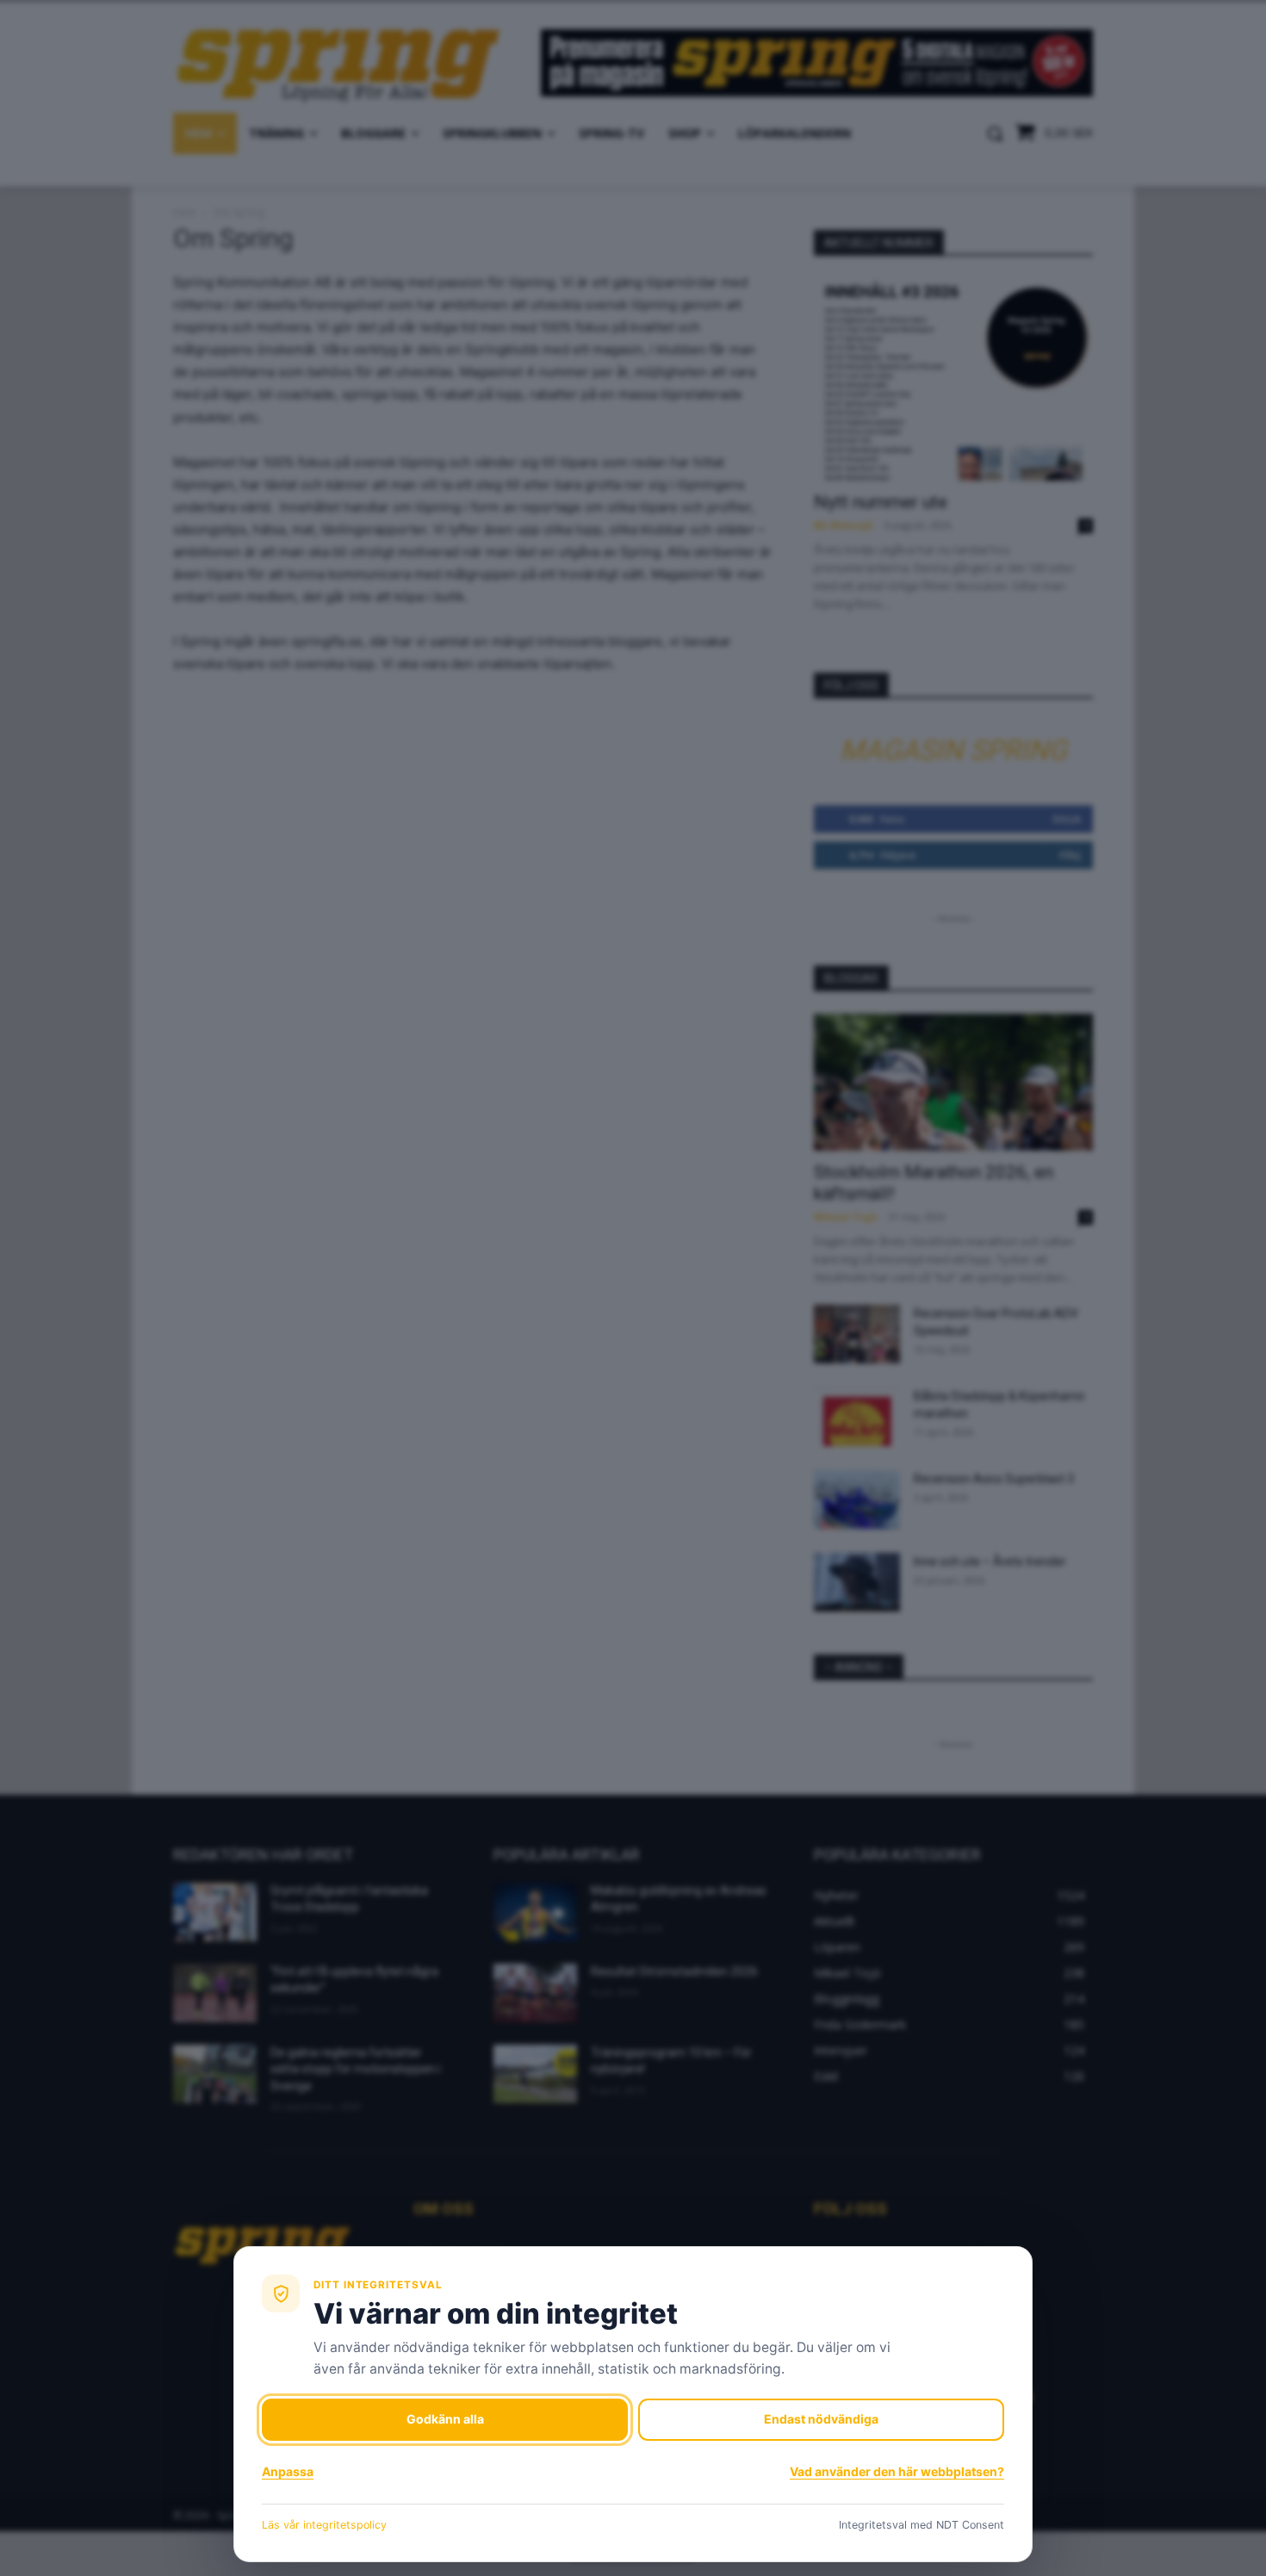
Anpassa (288, 2471)
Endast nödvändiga (821, 2419)
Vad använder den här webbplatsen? (897, 2471)
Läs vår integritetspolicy (324, 2525)
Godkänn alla (445, 2419)
